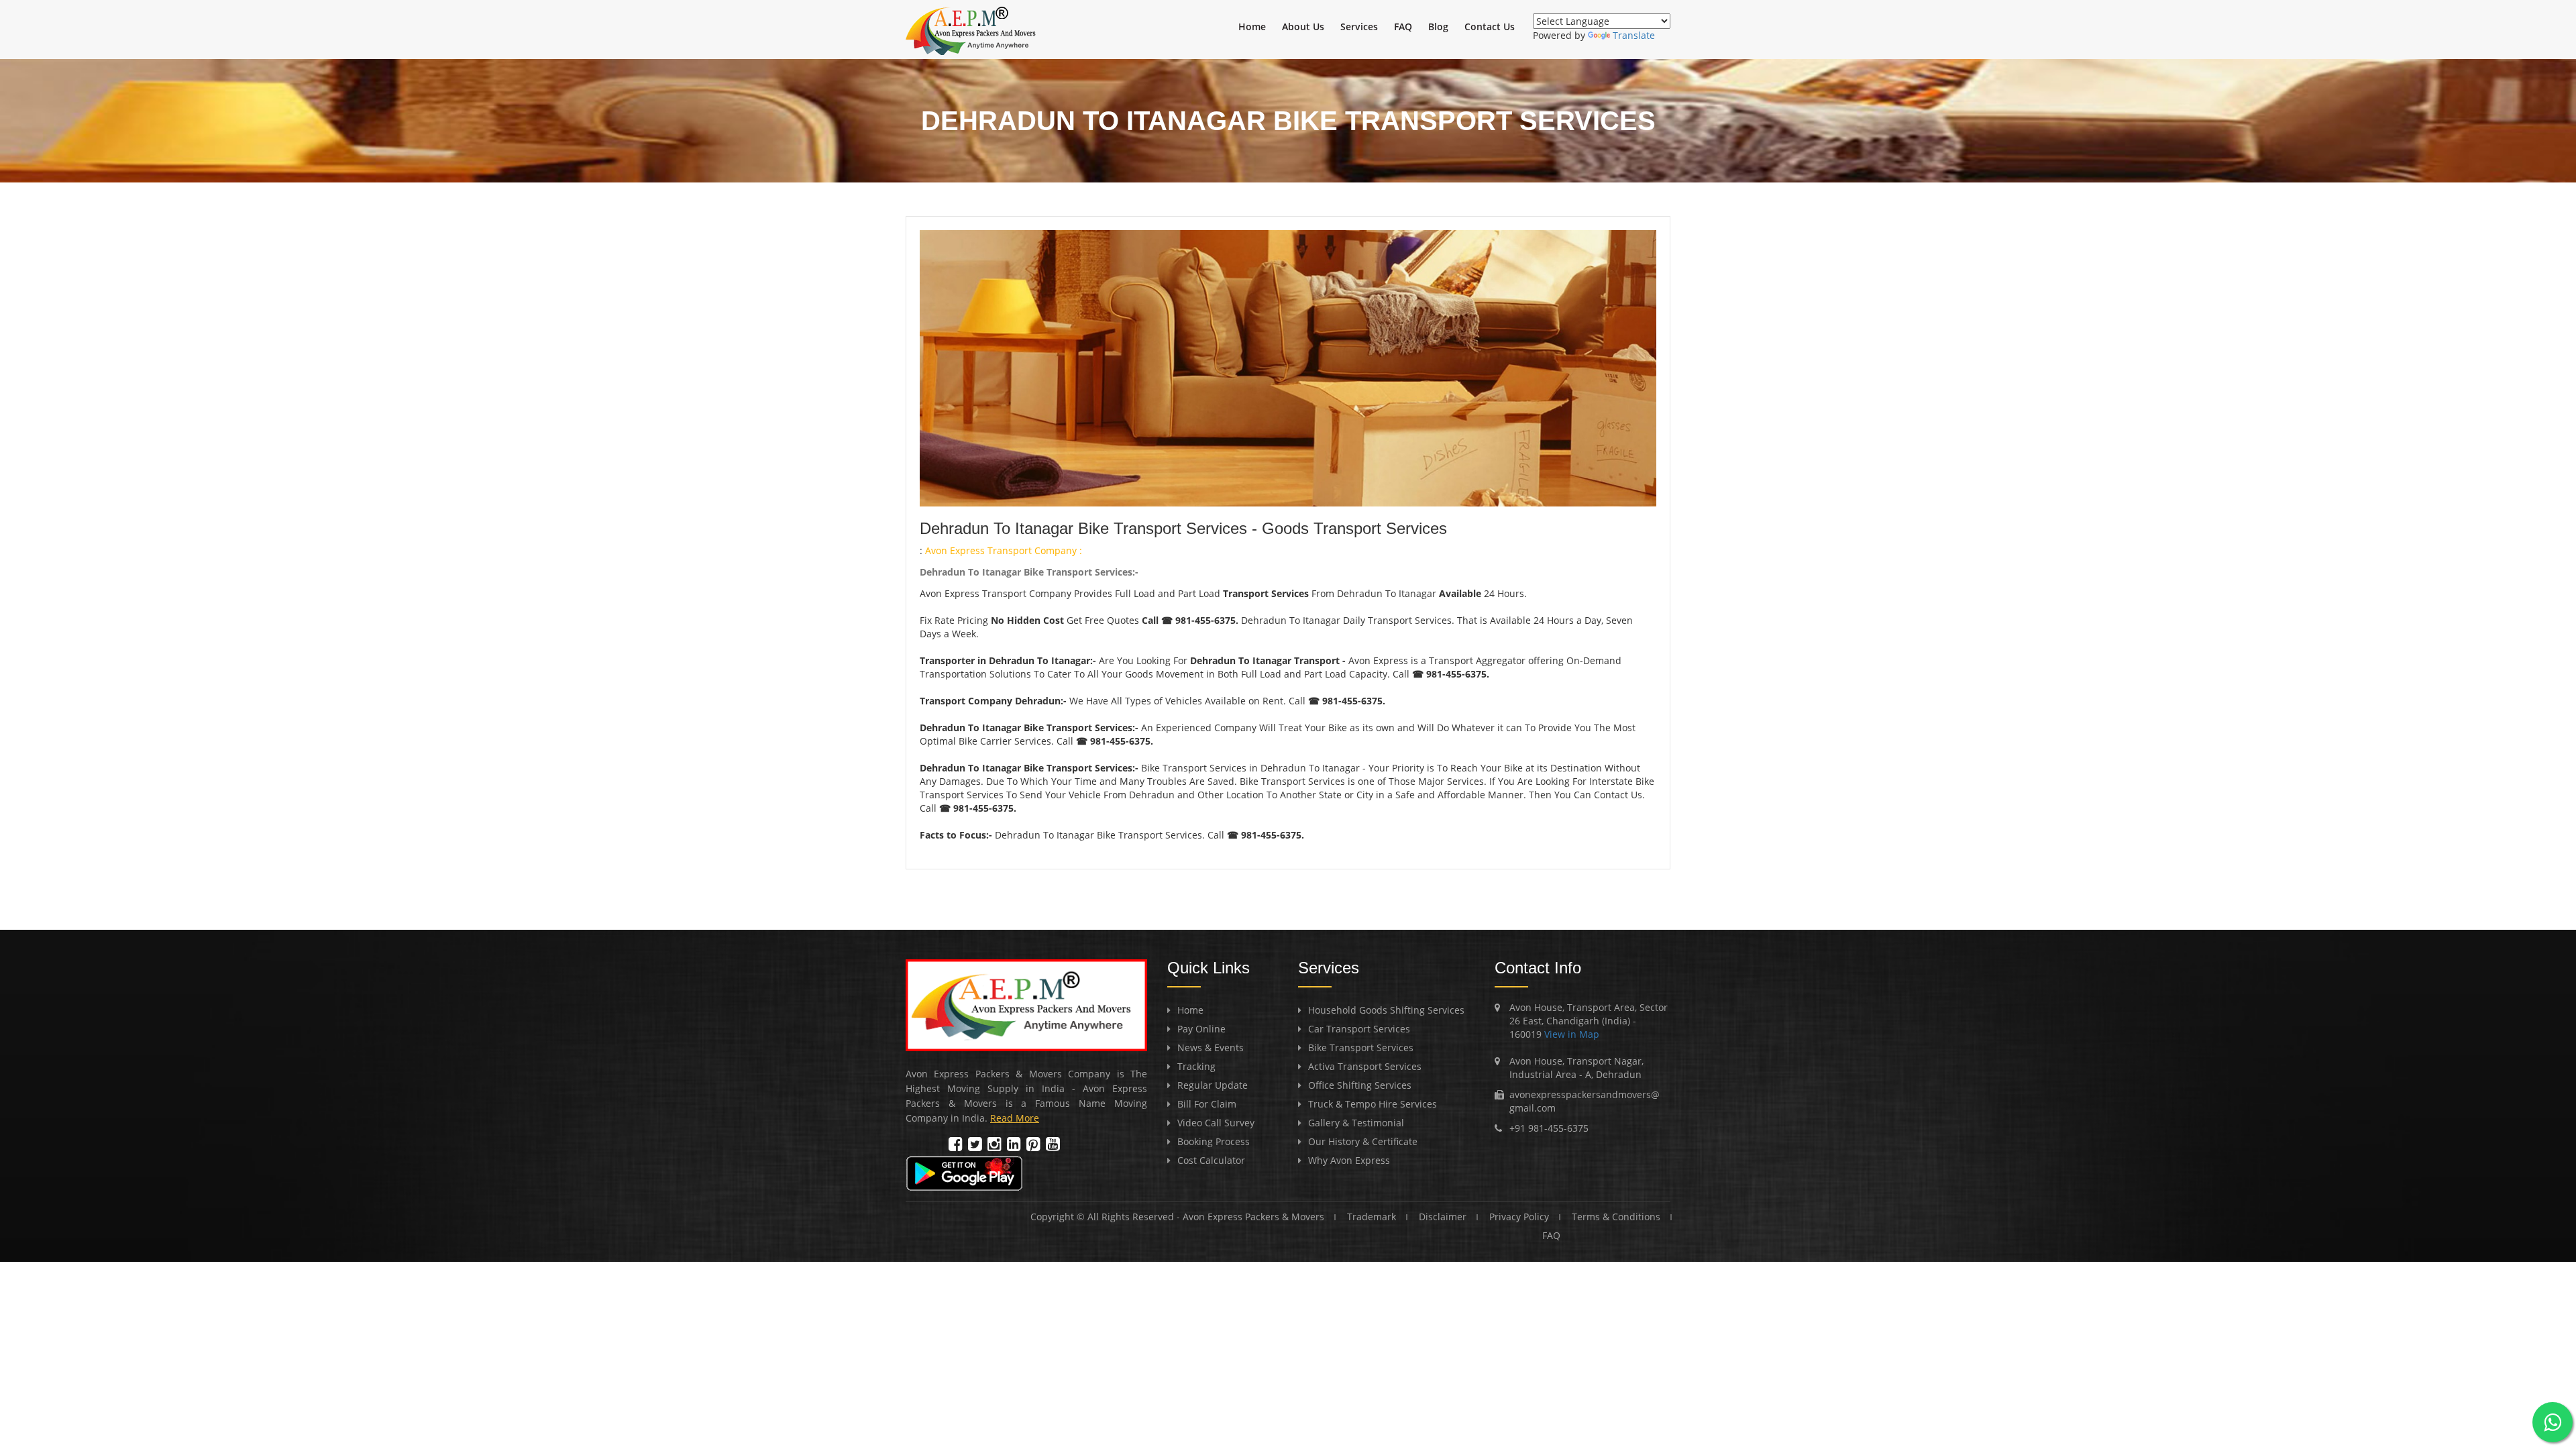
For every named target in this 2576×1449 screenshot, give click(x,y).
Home (1252, 26)
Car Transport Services (1359, 1029)
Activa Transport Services (1365, 1066)
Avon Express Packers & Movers (1253, 1217)
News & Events (1211, 1048)
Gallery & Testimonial (1356, 1123)
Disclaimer (1443, 1217)
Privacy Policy (1519, 1217)
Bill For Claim (1207, 1104)
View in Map (1570, 1034)
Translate (1634, 35)
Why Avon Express (1349, 1160)
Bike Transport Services (1361, 1048)
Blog (1438, 26)
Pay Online (1201, 1029)
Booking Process (1214, 1141)
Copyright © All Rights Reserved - (1107, 1217)
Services (1359, 26)
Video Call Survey (1216, 1123)
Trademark (1372, 1217)
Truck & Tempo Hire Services (1373, 1104)
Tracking (1196, 1066)
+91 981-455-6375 (1549, 1128)
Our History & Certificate (1363, 1141)
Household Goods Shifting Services (1386, 1010)
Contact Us (1490, 26)
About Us (1303, 26)
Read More (1015, 1118)
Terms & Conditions (1616, 1217)
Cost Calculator (1211, 1160)
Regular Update (1213, 1085)
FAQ (1403, 26)
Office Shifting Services (1360, 1085)
